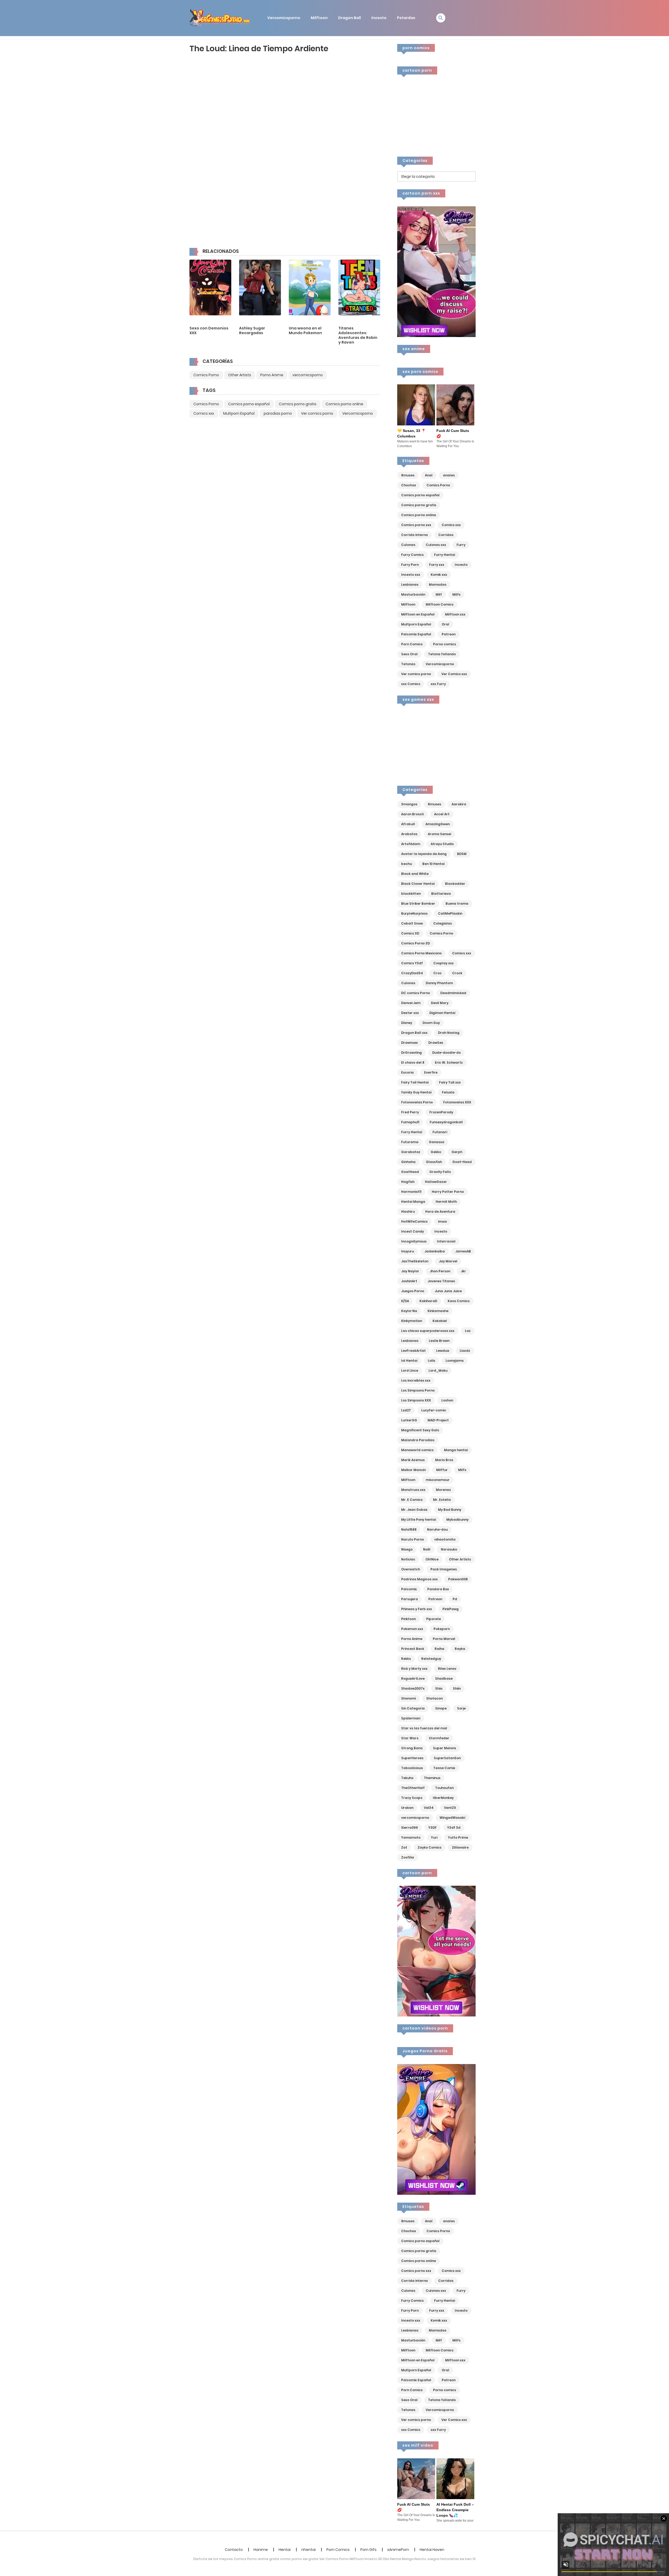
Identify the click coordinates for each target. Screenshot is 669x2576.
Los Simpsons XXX (416, 1400)
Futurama (410, 1142)
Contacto (234, 2550)
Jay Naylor (410, 1271)
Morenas (443, 1490)
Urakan (407, 1808)
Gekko (436, 1152)
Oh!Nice (432, 1559)
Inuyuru (408, 1251)
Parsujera (410, 1599)
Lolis (431, 1361)
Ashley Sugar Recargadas (252, 330)
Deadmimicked (453, 993)
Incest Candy (413, 1231)
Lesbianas (410, 585)
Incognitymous (414, 1241)
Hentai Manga (413, 1202)
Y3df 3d (454, 1828)
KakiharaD (428, 1301)
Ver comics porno (317, 413)
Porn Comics (412, 644)
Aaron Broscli (412, 814)
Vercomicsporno (284, 18)
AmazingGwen (438, 824)
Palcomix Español (416, 634)
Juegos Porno (413, 1291)
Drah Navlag (449, 1033)
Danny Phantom (439, 983)
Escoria (407, 1072)
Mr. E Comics (412, 1500)
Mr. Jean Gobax (414, 1510)
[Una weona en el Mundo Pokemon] (310, 287)
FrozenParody (441, 1112)
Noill (427, 1549)
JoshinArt (409, 1281)
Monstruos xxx (413, 1490)
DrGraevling (411, 1053)
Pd (455, 1599)
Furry (461, 545)
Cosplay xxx (443, 963)
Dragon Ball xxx (414, 1033)
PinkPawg (451, 1609)
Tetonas (408, 664)
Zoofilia (408, 1857)
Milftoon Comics (440, 604)
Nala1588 (409, 1529)
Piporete (434, 1619)
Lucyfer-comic (434, 1410)
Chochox (409, 485)
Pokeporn (442, 1629)
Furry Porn (410, 565)
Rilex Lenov (447, 1669)
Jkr (463, 1271)
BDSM (462, 854)
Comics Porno (206, 375)
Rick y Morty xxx (414, 1669)
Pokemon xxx (412, 1629)
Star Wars (410, 1738)
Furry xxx (437, 565)
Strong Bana (412, 1748)
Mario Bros (444, 1460)
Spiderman (411, 1718)
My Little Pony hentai (419, 1520)
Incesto (379, 18)
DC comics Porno (416, 993)
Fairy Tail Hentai (415, 1082)
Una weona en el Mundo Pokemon (305, 330)
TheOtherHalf (413, 1788)
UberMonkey (443, 1798)
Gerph (457, 1152)
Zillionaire (460, 1847)
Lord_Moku (438, 1370)
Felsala (448, 1092)
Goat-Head (462, 1162)
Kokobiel (440, 1321)
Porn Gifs (368, 2550)
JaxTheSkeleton (415, 1261)
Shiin (457, 1688)
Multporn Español (239, 413)
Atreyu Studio (442, 844)
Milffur (442, 1470)
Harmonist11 (411, 1192)
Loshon (447, 1400)
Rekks (406, 1659)
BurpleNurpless (414, 913)
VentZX (450, 1808)
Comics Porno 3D (416, 943)
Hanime (261, 2550)
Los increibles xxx (416, 1380)
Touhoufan (444, 1788)
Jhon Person (440, 1271)
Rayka (460, 1649)
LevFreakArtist (413, 1351)
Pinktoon (408, 1619)
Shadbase (444, 1679)
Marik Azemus (413, 1460)
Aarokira (459, 804)
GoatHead (410, 1172)
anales (449, 475)
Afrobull (408, 824)
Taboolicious (412, 1768)
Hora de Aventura (440, 1212)
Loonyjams (455, 1361)
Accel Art (442, 814)
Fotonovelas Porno (417, 1102)
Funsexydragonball (446, 1122)
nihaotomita (445, 1539)
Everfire (431, 1072)
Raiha (439, 1649)
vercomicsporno (308, 375)
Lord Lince (410, 1370)
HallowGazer (436, 1182)
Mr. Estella (442, 1500)
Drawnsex (410, 1043)
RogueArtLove (413, 1679)
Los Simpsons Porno (418, 1390)
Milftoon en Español (418, 614)
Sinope (441, 1708)
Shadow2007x (413, 1688)
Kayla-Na (409, 1311)
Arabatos (409, 834)
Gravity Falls (440, 1172)
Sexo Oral (409, 654)
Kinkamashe (438, 1311)
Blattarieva (441, 894)
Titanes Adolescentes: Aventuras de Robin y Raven (358, 335)
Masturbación (413, 594)
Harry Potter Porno (448, 1192)
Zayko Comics (429, 1847)
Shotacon (434, 1698)
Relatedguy (431, 1659)
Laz (468, 1331)
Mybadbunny (457, 1520)
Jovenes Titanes (441, 1281)
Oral (445, 624)
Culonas (408, 545)
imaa (442, 1221)
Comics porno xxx (416, 525)
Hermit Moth (446, 1202)
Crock (457, 973)
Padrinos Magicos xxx (419, 1579)
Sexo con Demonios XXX (209, 330)
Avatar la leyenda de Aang (424, 854)
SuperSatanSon (447, 1758)
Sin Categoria (413, 1708)
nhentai (308, 2550)
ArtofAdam (411, 844)
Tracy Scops (412, 1798)
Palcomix (409, 1589)
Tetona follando (442, 654)
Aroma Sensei (439, 834)
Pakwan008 (458, 1579)
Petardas (406, 18)
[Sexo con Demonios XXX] (210, 287)
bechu (406, 864)
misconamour (438, 1480)
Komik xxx (439, 575)
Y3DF (432, 1828)
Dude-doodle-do (446, 1053)
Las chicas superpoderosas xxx (428, 1331)
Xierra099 (410, 1828)
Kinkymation (412, 1321)
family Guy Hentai (416, 1092)
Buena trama (457, 904)
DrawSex (436, 1043)
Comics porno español (249, 404)
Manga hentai (456, 1450)
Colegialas (443, 923)
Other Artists (240, 375)
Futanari (440, 1132)
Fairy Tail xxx (450, 1082)
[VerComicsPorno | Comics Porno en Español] (220, 18)
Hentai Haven (432, 2550)
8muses (408, 475)
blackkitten (411, 894)
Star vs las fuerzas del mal (424, 1728)
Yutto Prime (458, 1837)
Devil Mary (440, 1003)
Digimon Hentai (442, 1013)
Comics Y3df (412, 963)
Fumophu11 (410, 1122)
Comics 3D (410, 933)
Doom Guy (431, 1023)
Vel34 (429, 1808)
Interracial (446, 1241)
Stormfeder (439, 1738)
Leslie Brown (439, 1341)
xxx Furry (438, 684)
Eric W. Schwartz (449, 1062)
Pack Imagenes (444, 1569)
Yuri (434, 1837)
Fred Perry (410, 1112)
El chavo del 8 (413, 1062)
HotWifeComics (414, 1221)
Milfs (456, 594)
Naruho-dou (437, 1529)
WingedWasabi (452, 1818)
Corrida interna (414, 535)
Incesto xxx (411, 575)
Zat (404, 1847)
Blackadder (455, 884)
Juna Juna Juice (448, 1291)
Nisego (407, 1549)
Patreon (449, 634)
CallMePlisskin (450, 913)
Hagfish (408, 1182)
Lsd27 (406, 1410)
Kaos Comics (459, 1301)
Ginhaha (408, 1162)
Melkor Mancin (413, 1470)
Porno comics (445, 644)
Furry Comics (412, 555)
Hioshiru (408, 1212)
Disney (407, 1023)
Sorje (461, 1708)
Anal (429, 475)
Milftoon (319, 18)
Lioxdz (465, 1351)
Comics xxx (204, 413)
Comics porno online (344, 404)
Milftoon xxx (455, 614)
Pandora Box (438, 1589)
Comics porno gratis (298, 404)
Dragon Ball (350, 18)
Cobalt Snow (412, 923)
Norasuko (449, 1549)
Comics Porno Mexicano (421, 953)
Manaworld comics (417, 1450)
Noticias (408, 1559)
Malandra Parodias (418, 1440)
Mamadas (438, 585)
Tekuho (407, 1778)
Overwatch (411, 1569)
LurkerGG (409, 1420)
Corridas (446, 535)
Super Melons (445, 1748)
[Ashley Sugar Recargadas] (260, 287)
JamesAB (463, 1251)
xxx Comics (411, 684)
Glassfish (434, 1162)
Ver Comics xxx (454, 674)
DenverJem (411, 1003)
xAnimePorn (398, 2550)
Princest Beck (413, 1649)
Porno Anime (272, 375)
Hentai (285, 2550)
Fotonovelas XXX (457, 1102)
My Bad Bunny (450, 1510)
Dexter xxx (410, 1013)
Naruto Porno (413, 1539)
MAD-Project (438, 1420)
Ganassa (437, 1142)
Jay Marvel (448, 1261)
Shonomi (408, 1698)
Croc (437, 973)
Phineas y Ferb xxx (417, 1609)
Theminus (432, 1778)
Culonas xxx (436, 545)
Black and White (415, 874)
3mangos (409, 804)
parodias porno (278, 413)
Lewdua (443, 1351)
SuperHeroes (412, 1758)
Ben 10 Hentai (433, 864)
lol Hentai (409, 1361)
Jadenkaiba (435, 1251)
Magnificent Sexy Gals (420, 1430)
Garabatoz (411, 1152)
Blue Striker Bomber (418, 904)
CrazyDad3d (412, 973)
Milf (439, 594)
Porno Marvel (444, 1639)
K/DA (405, 1301)
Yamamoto (411, 1837)
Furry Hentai (445, 555)
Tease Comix (444, 1768)
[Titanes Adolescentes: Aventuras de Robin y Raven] (359, 287)
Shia (439, 1688)
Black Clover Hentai (418, 884)
